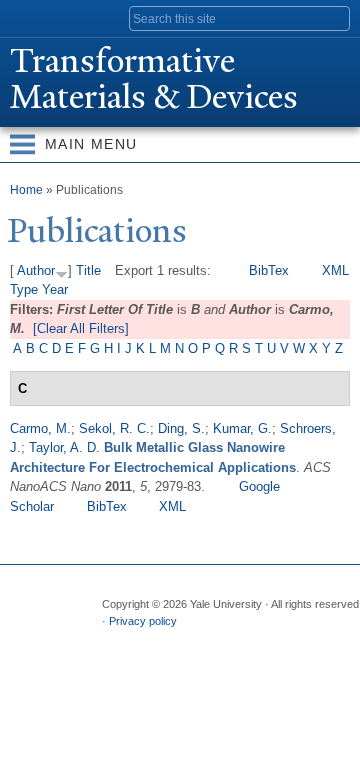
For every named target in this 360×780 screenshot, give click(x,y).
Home (26, 190)
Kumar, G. (242, 428)
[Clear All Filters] (81, 328)
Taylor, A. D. (64, 447)
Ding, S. (181, 428)
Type (24, 289)
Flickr (193, 641)
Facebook (115, 641)
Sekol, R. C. (114, 428)
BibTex (269, 270)
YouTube (271, 641)
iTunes (232, 641)
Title (88, 270)
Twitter (154, 641)
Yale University (33, 17)
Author (36, 270)
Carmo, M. (40, 428)
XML (335, 270)
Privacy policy (143, 621)
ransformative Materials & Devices (154, 79)
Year (55, 289)
